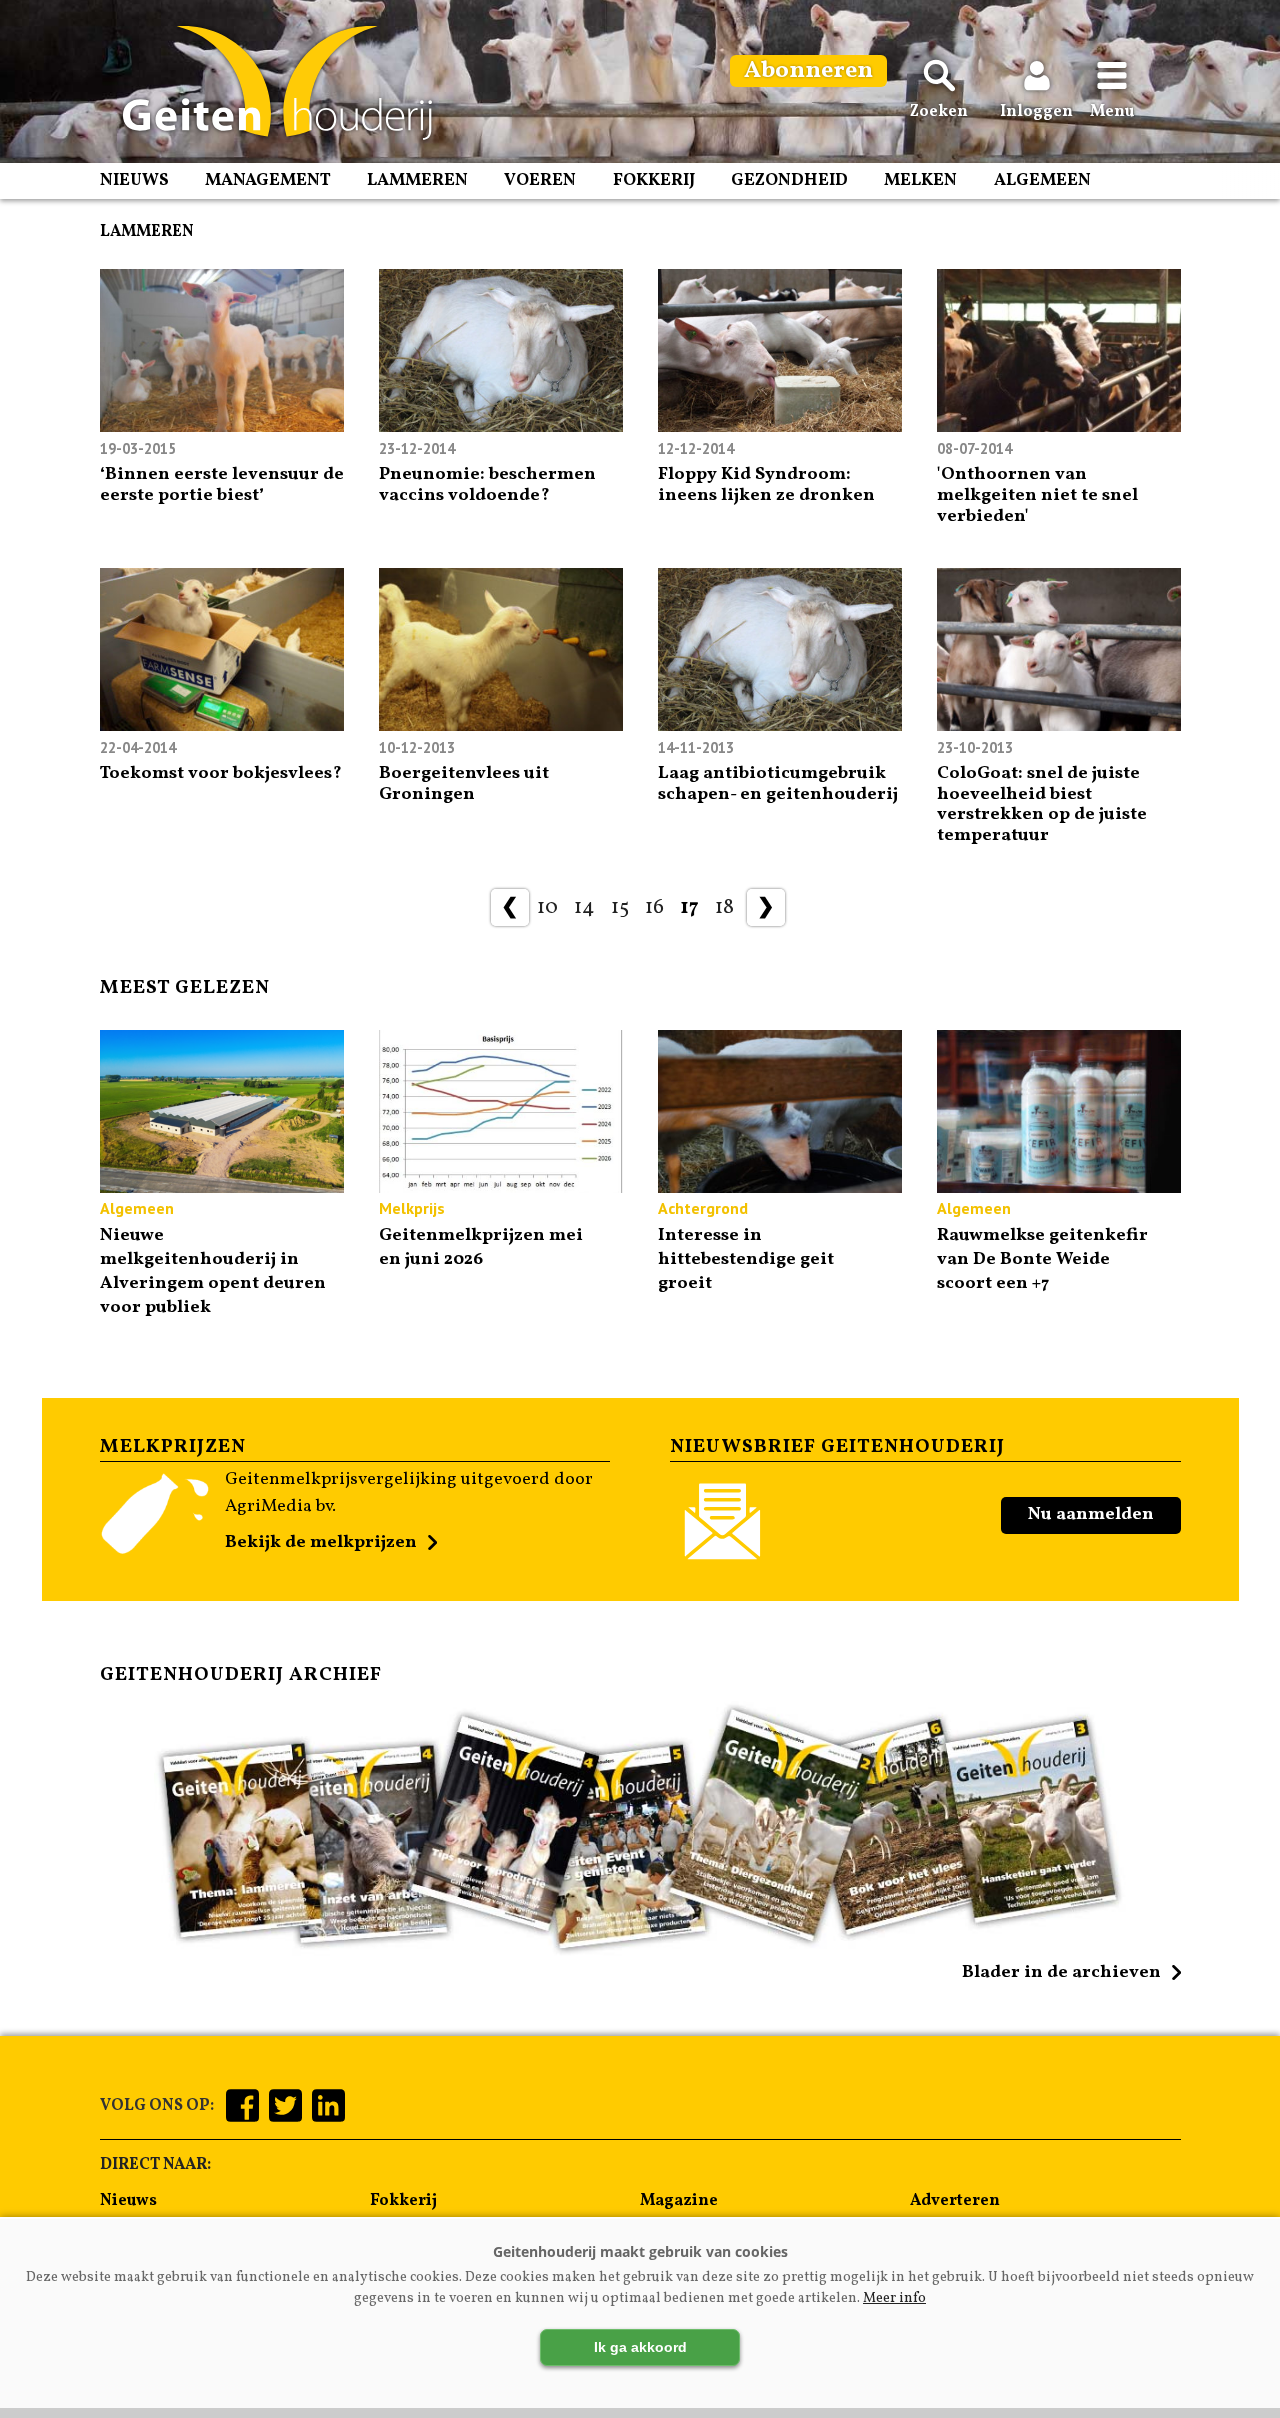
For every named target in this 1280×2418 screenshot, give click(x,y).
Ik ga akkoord (640, 2347)
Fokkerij (654, 180)
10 (547, 907)
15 (620, 907)
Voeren (540, 180)
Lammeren (417, 180)
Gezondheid (789, 180)
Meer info (894, 2298)
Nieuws (134, 180)
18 (724, 907)
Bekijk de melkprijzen (321, 1542)
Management (268, 180)
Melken (920, 180)
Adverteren (955, 2201)
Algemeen (1042, 180)
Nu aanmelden (1091, 1514)
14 (584, 907)
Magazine (679, 2201)
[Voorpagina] (267, 83)
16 (654, 907)
